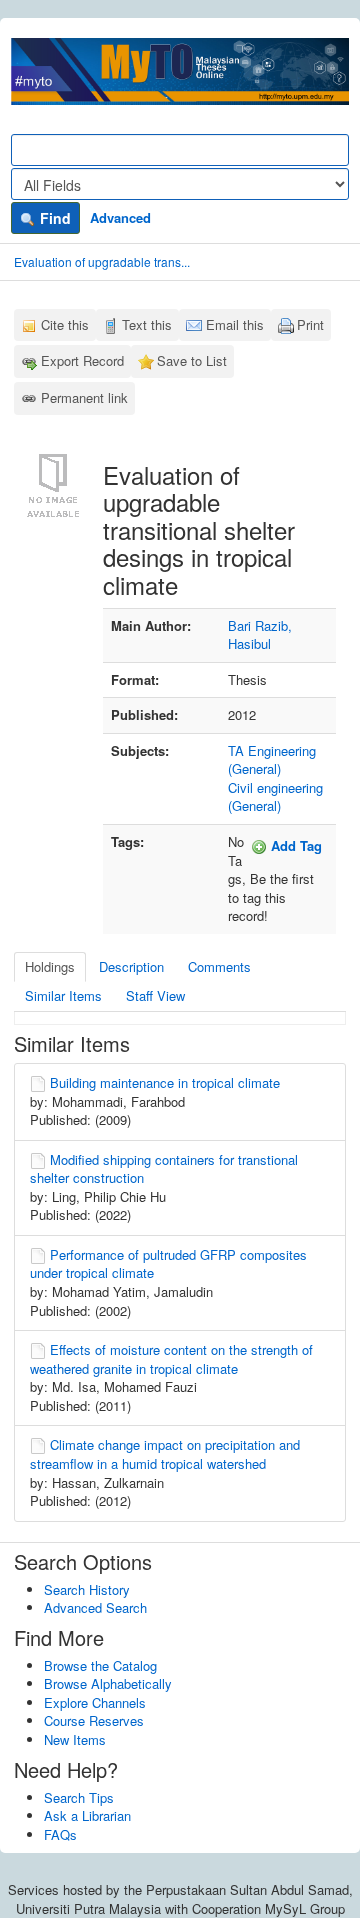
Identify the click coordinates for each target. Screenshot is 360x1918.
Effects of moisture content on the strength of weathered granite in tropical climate (171, 1359)
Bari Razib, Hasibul (260, 635)
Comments (219, 966)
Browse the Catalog (100, 1665)
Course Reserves (94, 1720)
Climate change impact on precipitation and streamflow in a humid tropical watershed (165, 1454)
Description (131, 966)
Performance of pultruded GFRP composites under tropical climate (168, 1264)
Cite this (65, 324)
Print (310, 324)
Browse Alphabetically (108, 1683)
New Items (75, 1739)
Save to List (192, 360)
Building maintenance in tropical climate (165, 1082)
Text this (147, 324)
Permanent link (84, 397)
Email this (235, 324)
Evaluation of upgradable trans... (102, 261)
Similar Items (63, 995)
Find (53, 218)
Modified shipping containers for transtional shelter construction (164, 1169)
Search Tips (79, 1797)
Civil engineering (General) (275, 797)
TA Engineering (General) (272, 760)
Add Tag (294, 845)
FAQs (60, 1834)
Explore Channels (95, 1702)
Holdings (50, 966)
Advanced (120, 217)
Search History (87, 1589)
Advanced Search (95, 1607)
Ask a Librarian (87, 1815)
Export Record (82, 360)
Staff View (155, 995)
